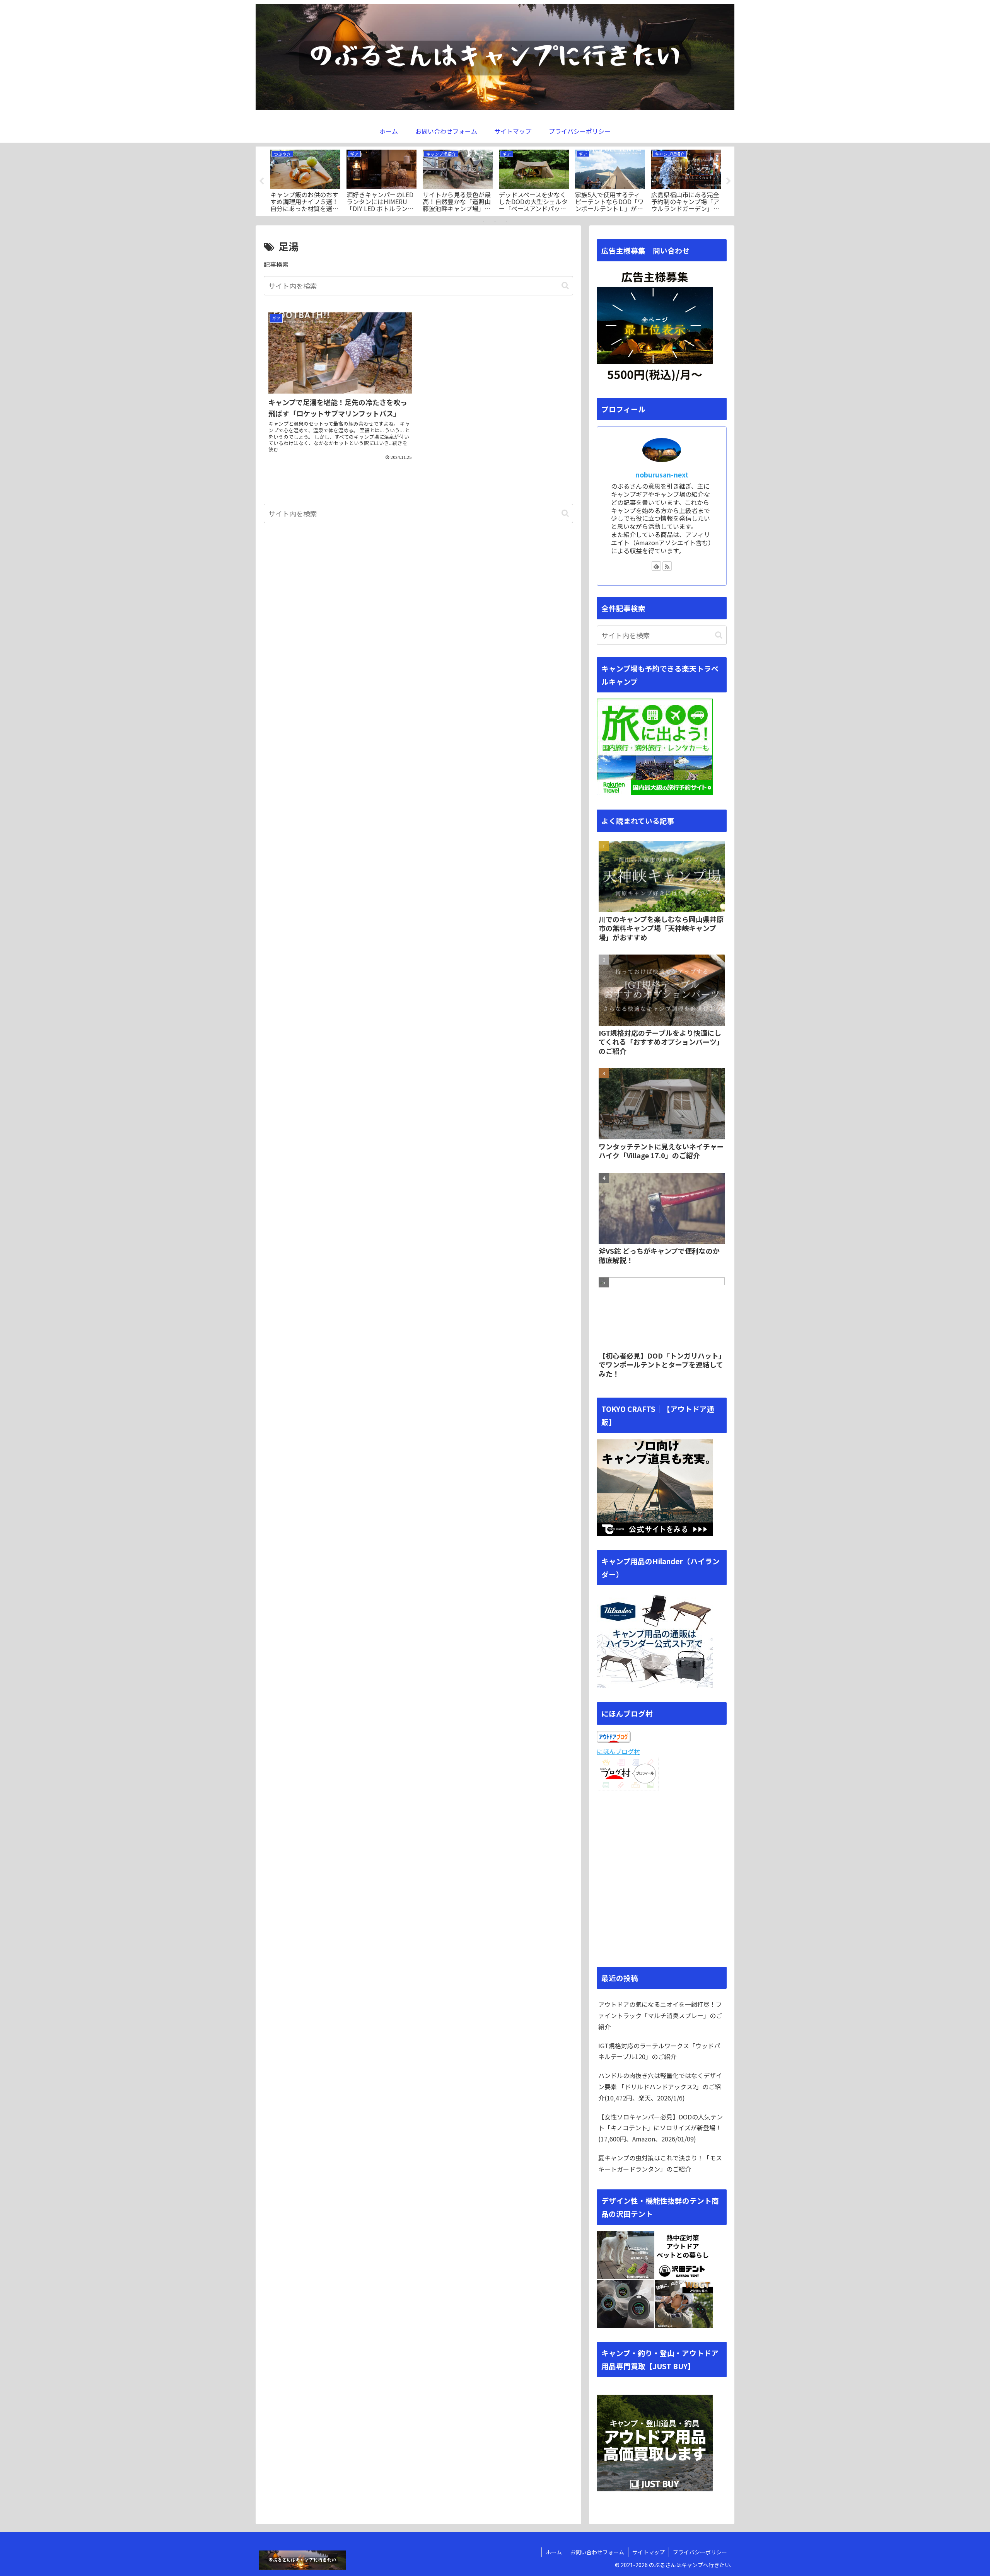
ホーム (554, 2552)
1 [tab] (483, 221)
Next (729, 181)
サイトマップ (649, 2552)
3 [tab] (507, 221)
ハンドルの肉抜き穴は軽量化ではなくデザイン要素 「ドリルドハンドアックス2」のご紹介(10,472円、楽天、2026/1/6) (660, 2087)
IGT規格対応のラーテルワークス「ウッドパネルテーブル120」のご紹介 (659, 2051)
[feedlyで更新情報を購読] (656, 566)
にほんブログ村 (618, 1751)
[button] (565, 286)
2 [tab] (495, 221)
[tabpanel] (305, 180)
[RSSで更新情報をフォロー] (667, 566)
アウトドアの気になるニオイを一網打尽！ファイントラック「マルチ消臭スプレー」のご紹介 (660, 2015)
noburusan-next (662, 475)
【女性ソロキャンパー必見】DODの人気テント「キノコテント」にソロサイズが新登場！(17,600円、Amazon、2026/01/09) (661, 2128)
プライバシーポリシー (700, 2552)
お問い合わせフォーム (597, 2552)
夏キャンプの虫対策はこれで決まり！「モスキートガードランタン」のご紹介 (660, 2163)
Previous (261, 181)
